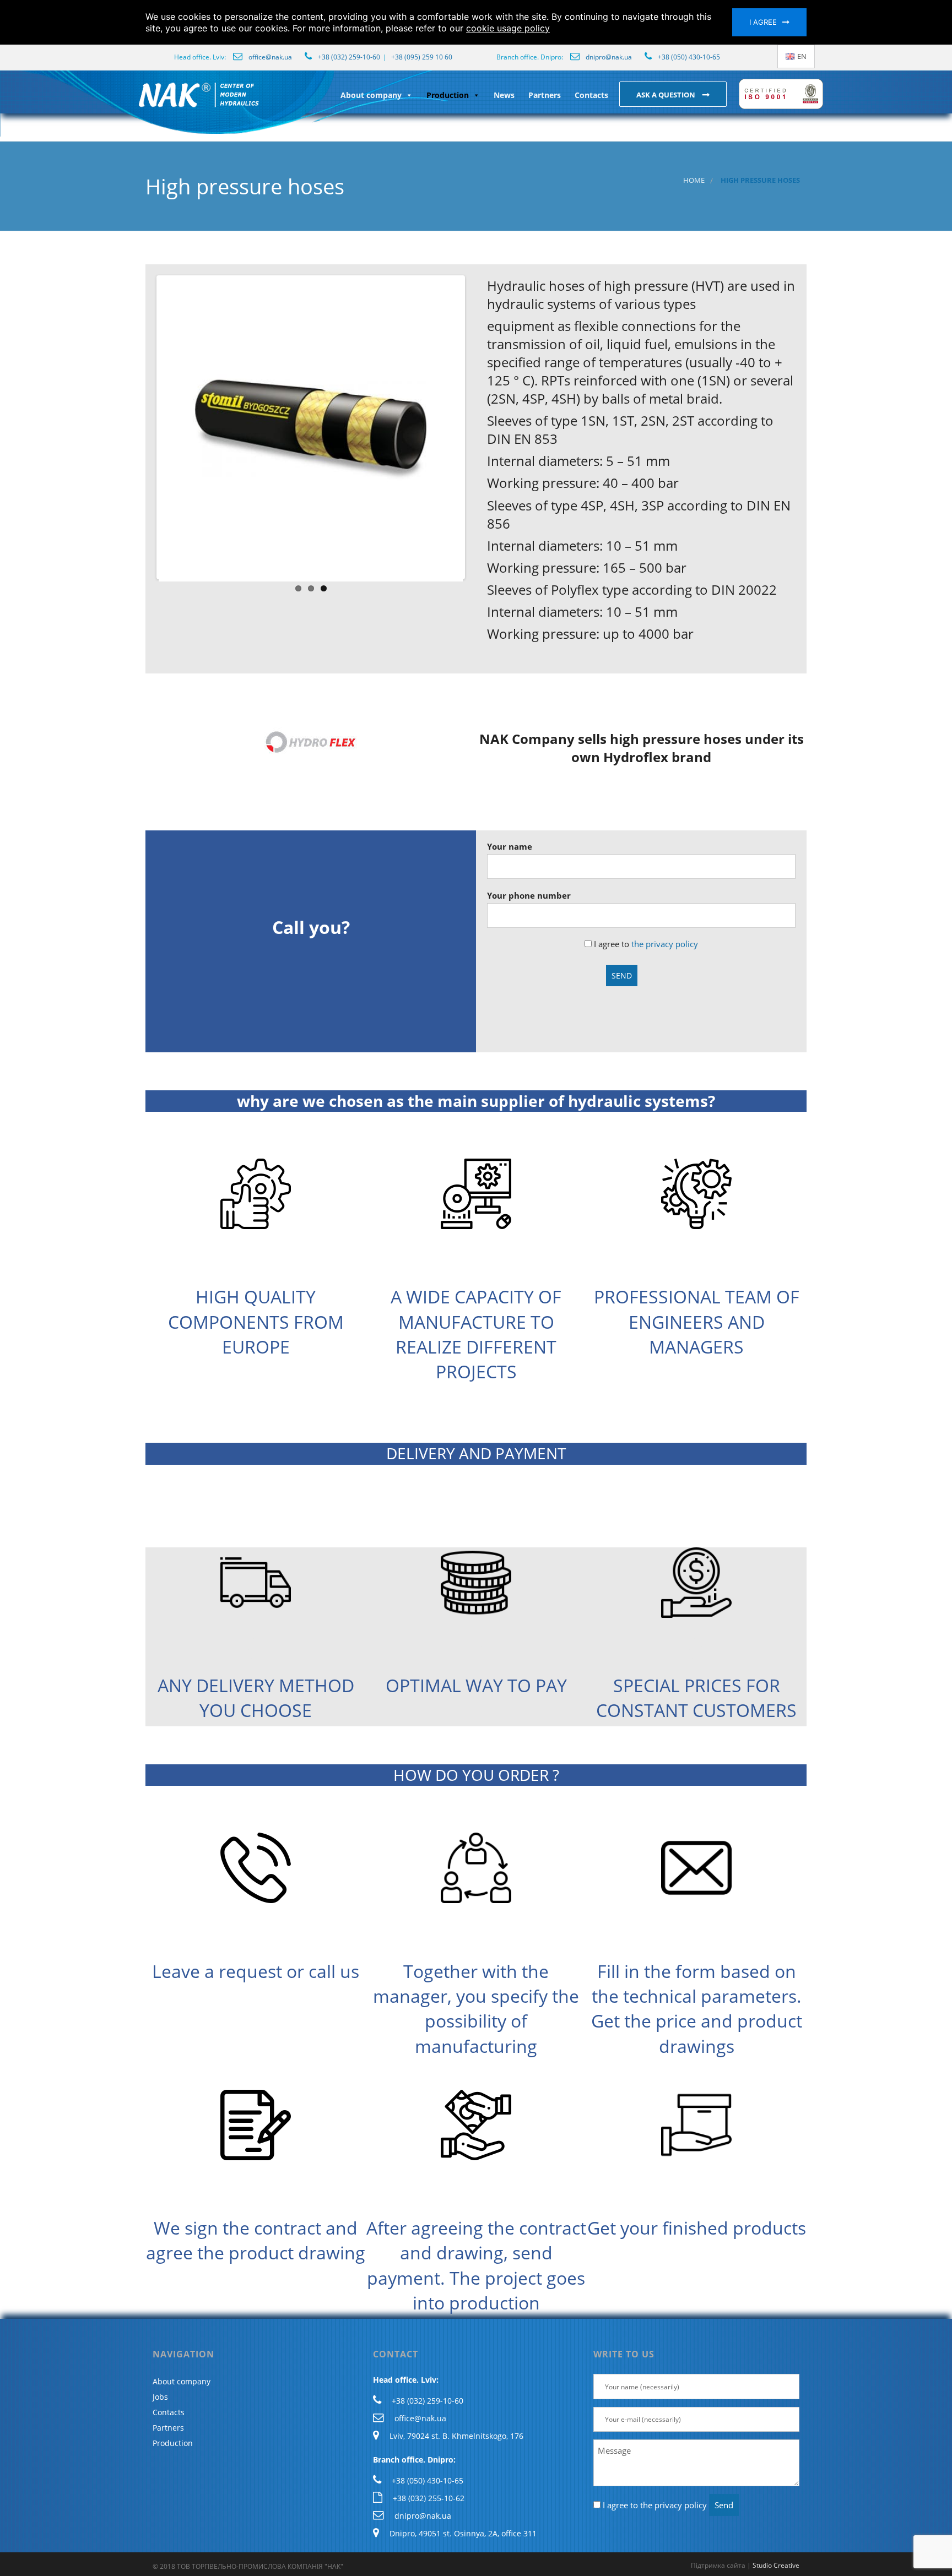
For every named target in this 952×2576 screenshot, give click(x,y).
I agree (763, 22)
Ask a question (667, 95)
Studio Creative (776, 2565)
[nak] (136, 104)
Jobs (160, 2397)
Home (694, 180)
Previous (142, 427)
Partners (545, 95)
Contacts (591, 95)
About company (371, 95)
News (504, 95)
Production (448, 95)
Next (479, 427)
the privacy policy (665, 944)
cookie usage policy (508, 28)
